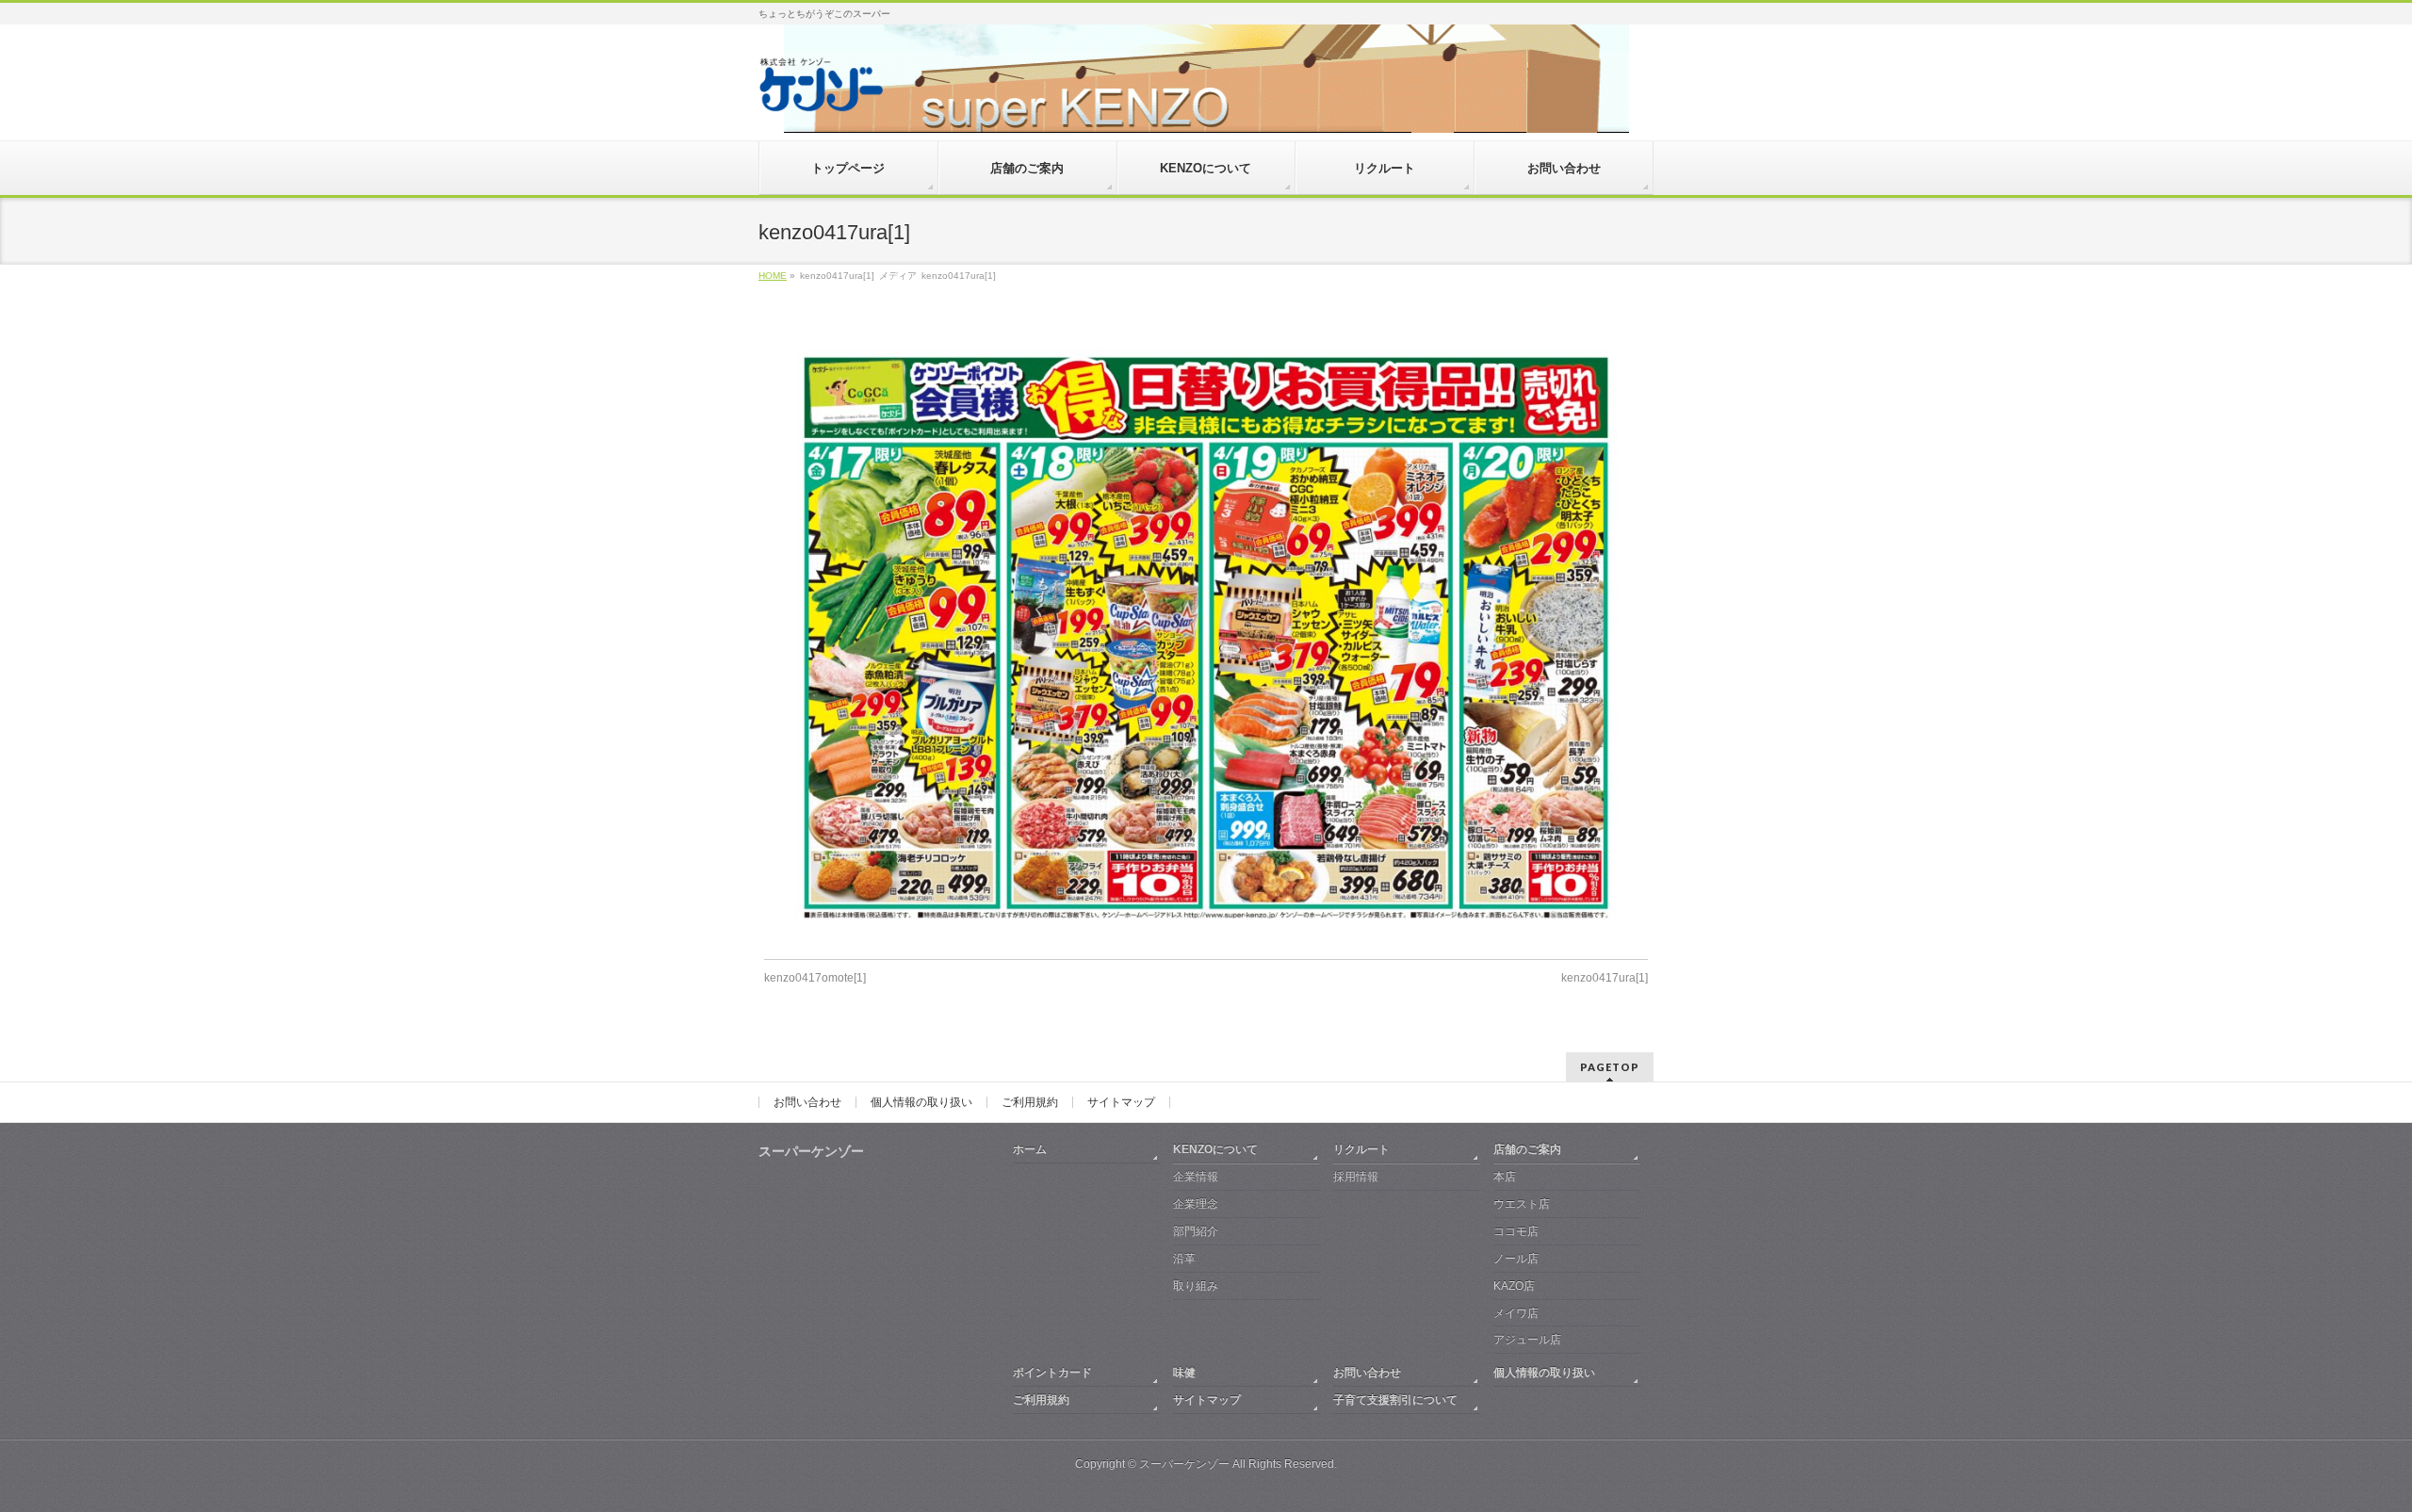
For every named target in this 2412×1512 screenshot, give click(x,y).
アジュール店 (1527, 1340)
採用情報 (1356, 1177)
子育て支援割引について (1395, 1400)
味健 (1184, 1373)
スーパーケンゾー (1184, 1464)
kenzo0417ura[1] (1605, 978)
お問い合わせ (807, 1102)
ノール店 (1516, 1259)
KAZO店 (1514, 1286)
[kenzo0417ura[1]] (1206, 638)
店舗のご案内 (1527, 1149)
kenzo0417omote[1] (815, 978)
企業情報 (1196, 1177)
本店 (1505, 1177)
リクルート (1361, 1149)
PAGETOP (1610, 1067)
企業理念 (1196, 1204)
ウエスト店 (1522, 1204)
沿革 (1184, 1259)
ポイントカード (1052, 1373)
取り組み (1196, 1286)
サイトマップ (1121, 1102)
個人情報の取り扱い (921, 1102)
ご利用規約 (1030, 1102)
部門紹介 (1196, 1231)
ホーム (1030, 1149)
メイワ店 (1516, 1313)
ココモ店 (1516, 1231)
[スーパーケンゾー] (821, 91)
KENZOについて (1215, 1149)
